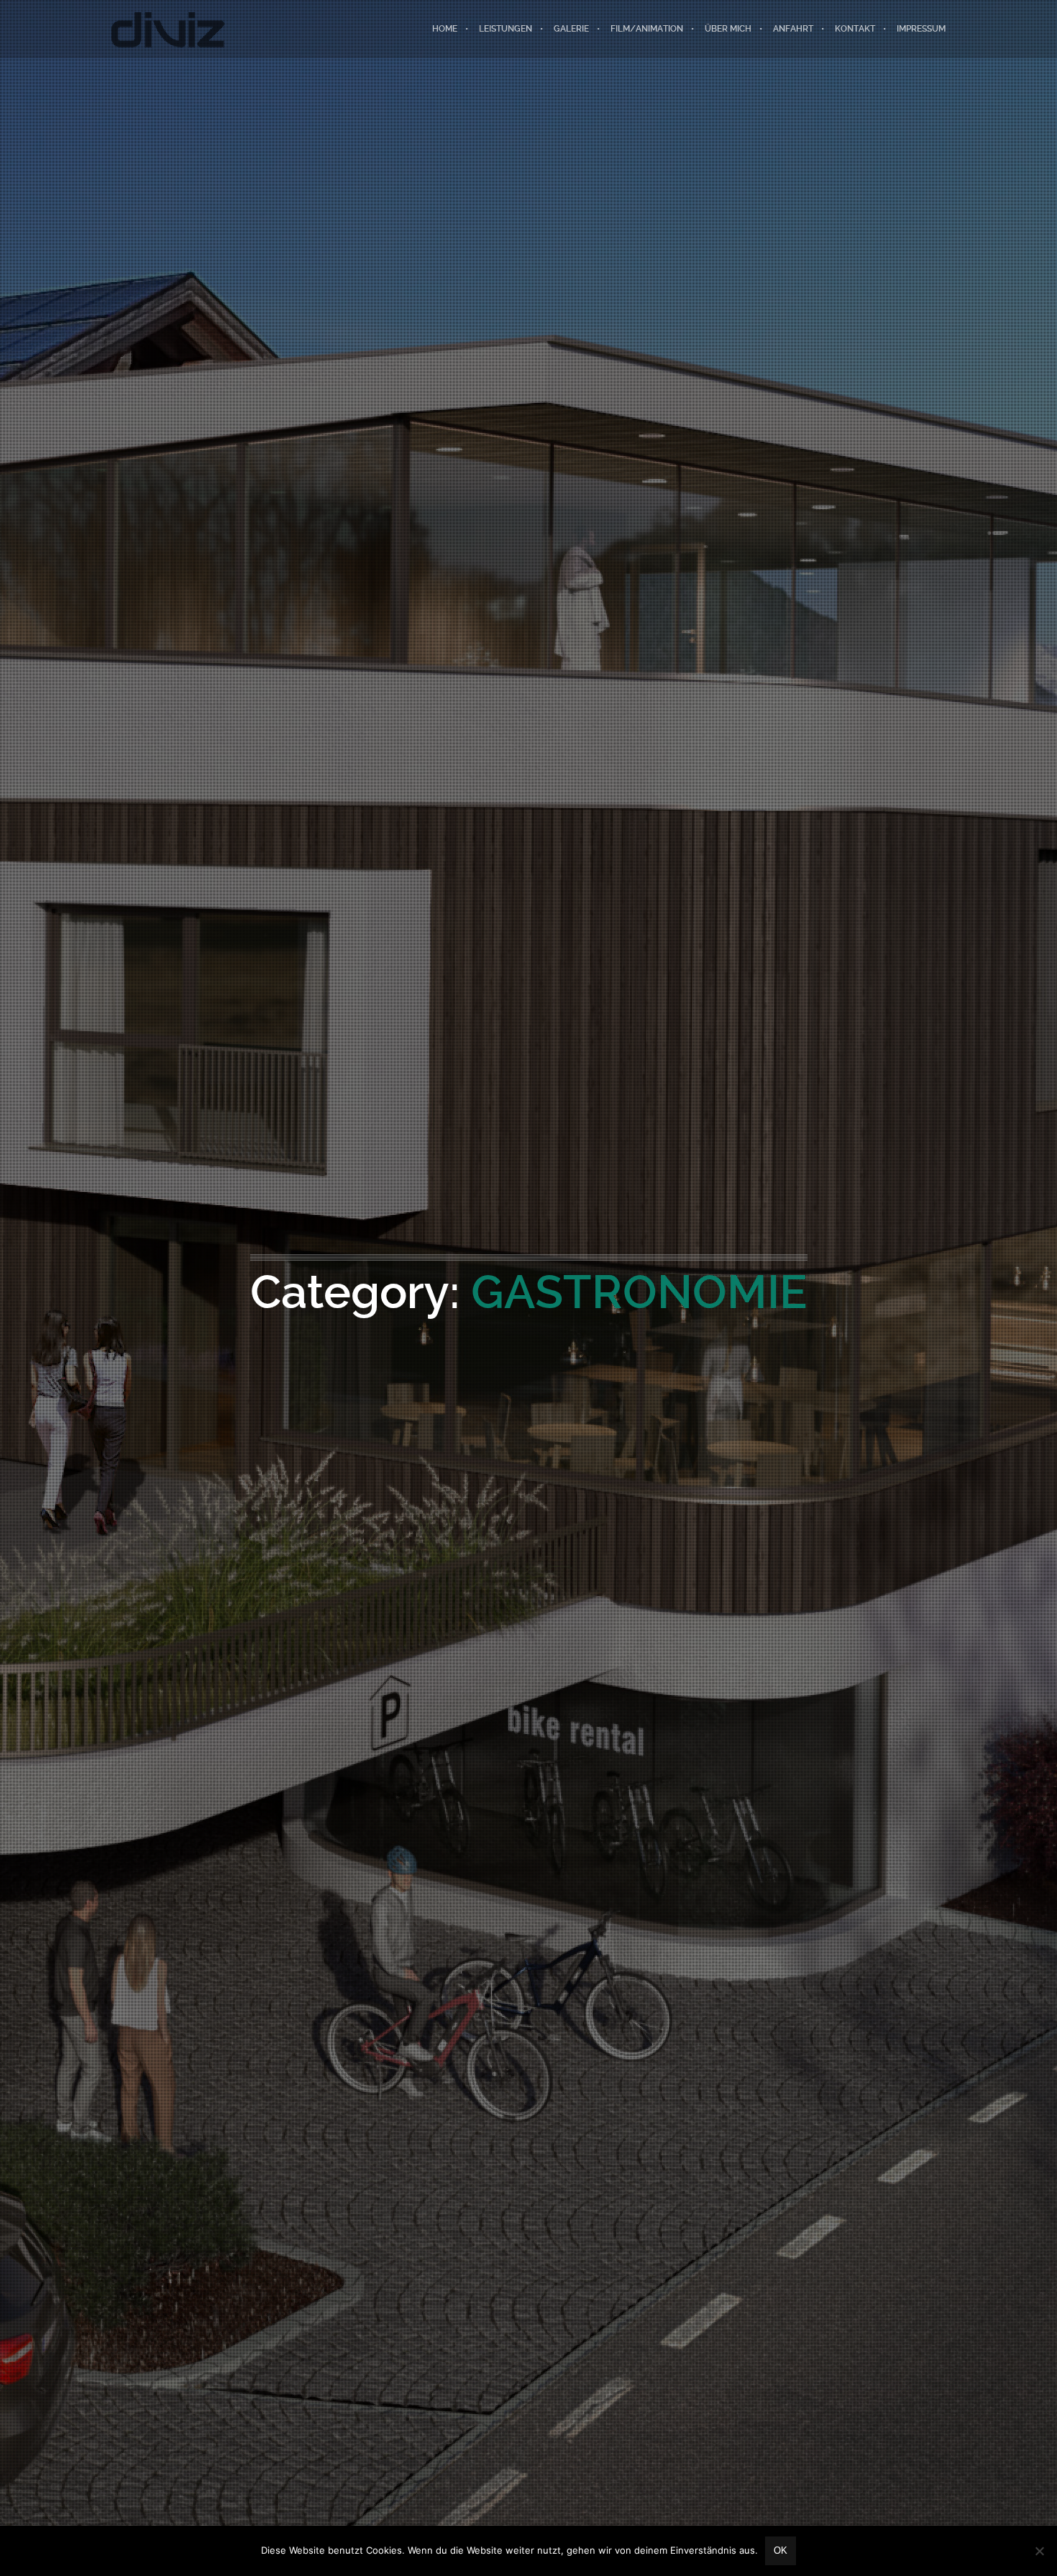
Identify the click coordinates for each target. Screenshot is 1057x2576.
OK (781, 2550)
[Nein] (1039, 2551)
